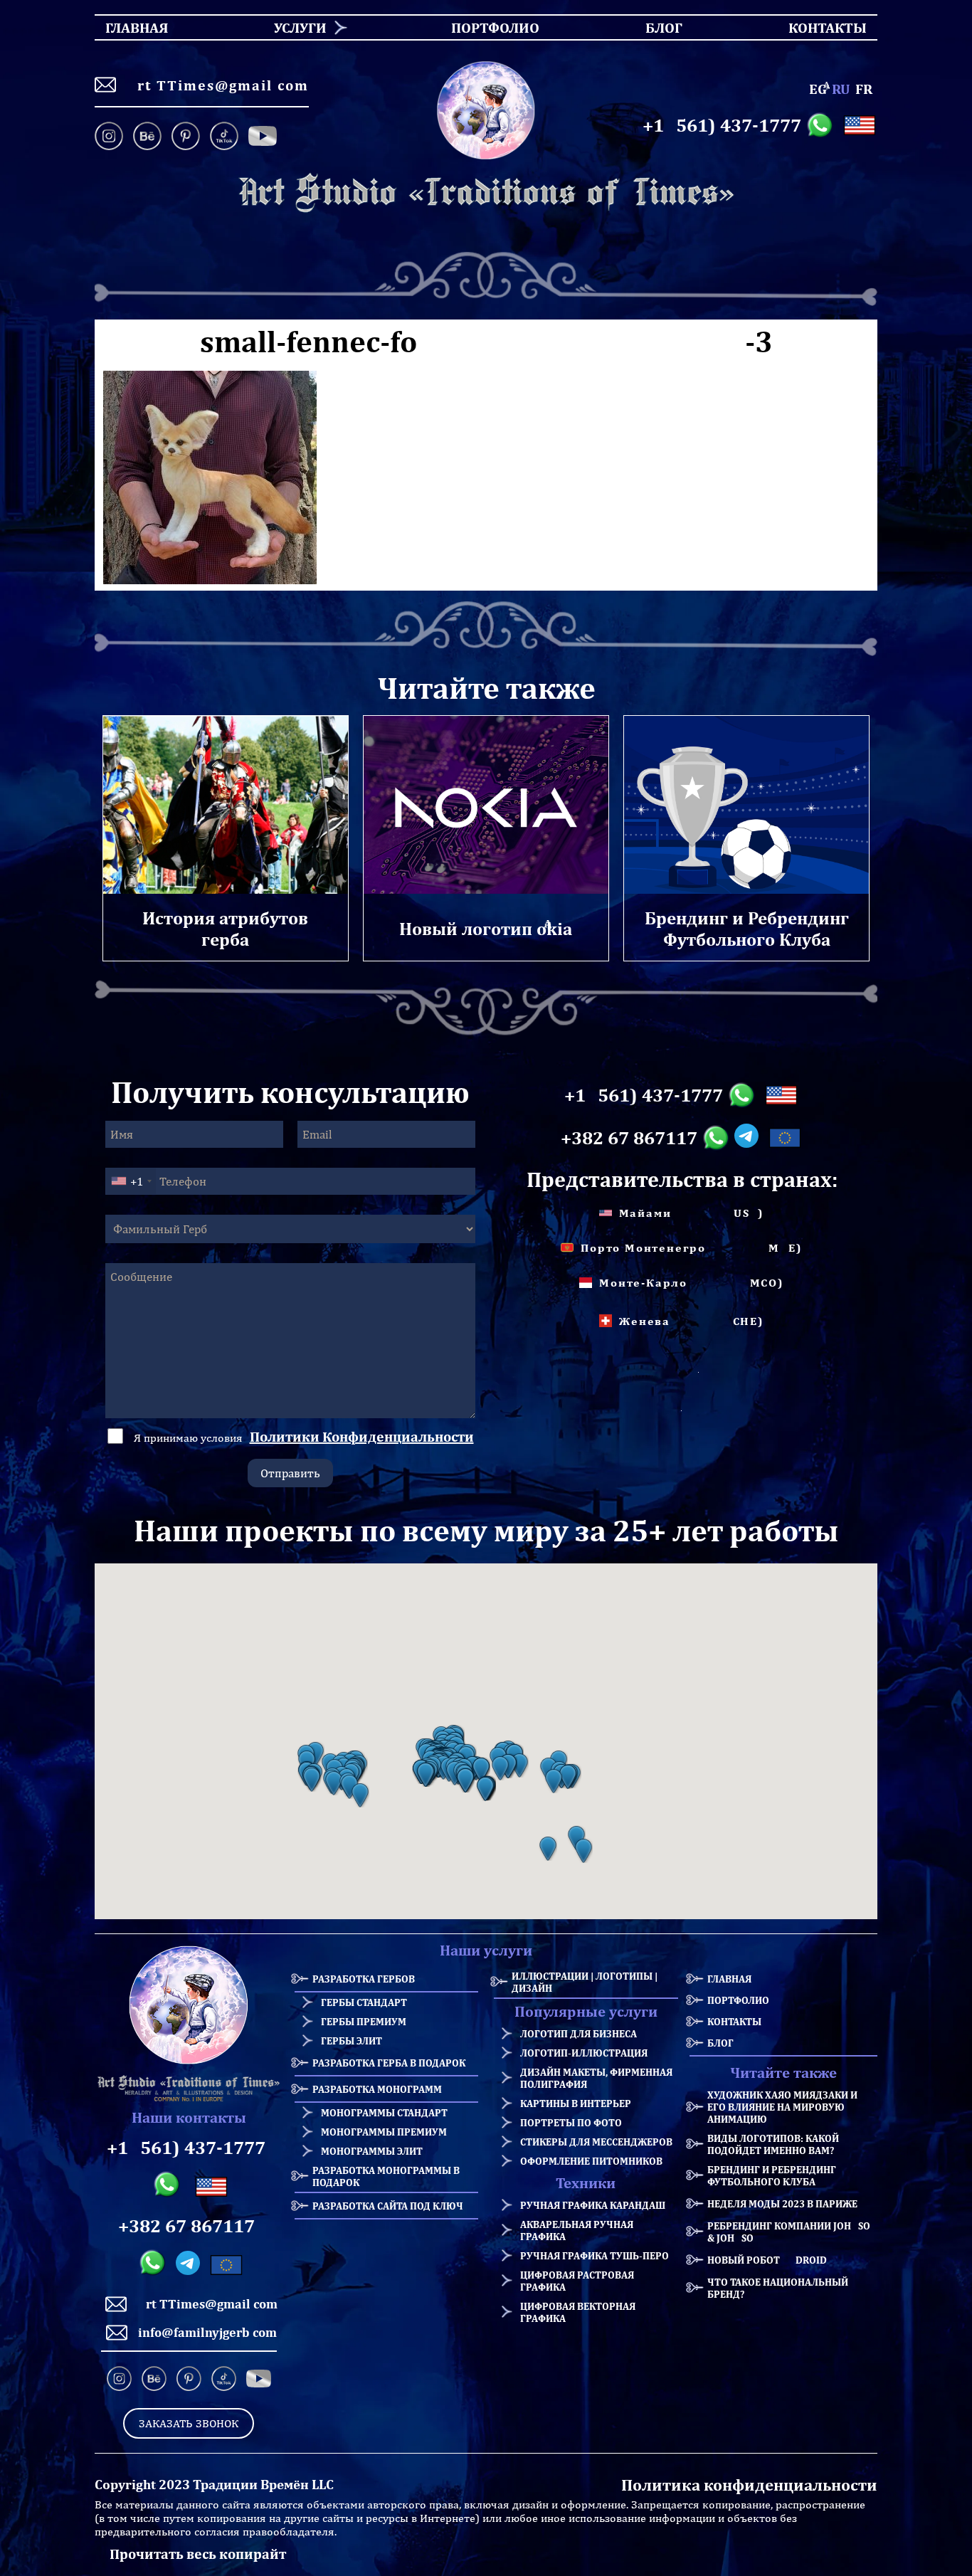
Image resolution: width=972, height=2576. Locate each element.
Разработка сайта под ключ (388, 2206)
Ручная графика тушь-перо (595, 2255)
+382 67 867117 (629, 1138)
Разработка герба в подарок (389, 2063)
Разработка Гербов (364, 1979)
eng (818, 89)
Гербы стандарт (364, 2002)
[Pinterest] (186, 137)
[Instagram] (111, 137)
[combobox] (131, 1181)
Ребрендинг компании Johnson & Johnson (792, 2232)
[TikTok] (224, 137)
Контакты (734, 2021)
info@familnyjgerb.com (207, 2332)
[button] (312, 1780)
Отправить (290, 1473)
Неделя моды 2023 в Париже (782, 2203)
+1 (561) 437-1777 (722, 125)
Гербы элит (352, 2041)
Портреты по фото (571, 2122)
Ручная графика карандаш (593, 2205)
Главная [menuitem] (124, 27)
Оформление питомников (591, 2161)
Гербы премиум (364, 2021)
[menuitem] (295, 27)
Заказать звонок (189, 2423)
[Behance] (147, 137)
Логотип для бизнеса (579, 2033)
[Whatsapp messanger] (822, 125)
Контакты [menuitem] (819, 27)
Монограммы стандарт (384, 2112)
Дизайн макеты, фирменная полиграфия (596, 2078)
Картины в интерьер (576, 2103)
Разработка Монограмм (377, 2089)
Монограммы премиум (384, 2132)
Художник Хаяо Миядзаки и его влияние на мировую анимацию (782, 2107)
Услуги (300, 27)
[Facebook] (263, 137)
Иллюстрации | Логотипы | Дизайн (585, 1982)
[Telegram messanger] (749, 1138)
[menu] (486, 27)
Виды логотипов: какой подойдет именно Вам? (773, 2144)
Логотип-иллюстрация (584, 2053)
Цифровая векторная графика (578, 2312)
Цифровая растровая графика (577, 2281)
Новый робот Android (767, 2260)
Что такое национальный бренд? (778, 2288)
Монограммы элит (372, 2151)
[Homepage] (486, 193)
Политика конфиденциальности (749, 2485)
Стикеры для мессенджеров (596, 2142)
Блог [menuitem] (651, 27)
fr (864, 89)
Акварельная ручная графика (577, 2230)
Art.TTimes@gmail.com (218, 85)
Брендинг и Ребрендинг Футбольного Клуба (772, 2175)
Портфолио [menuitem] (483, 27)
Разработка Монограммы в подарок (386, 2176)
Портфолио (738, 2000)
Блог (720, 2043)
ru (841, 89)
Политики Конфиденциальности (362, 1436)
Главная (729, 1979)
